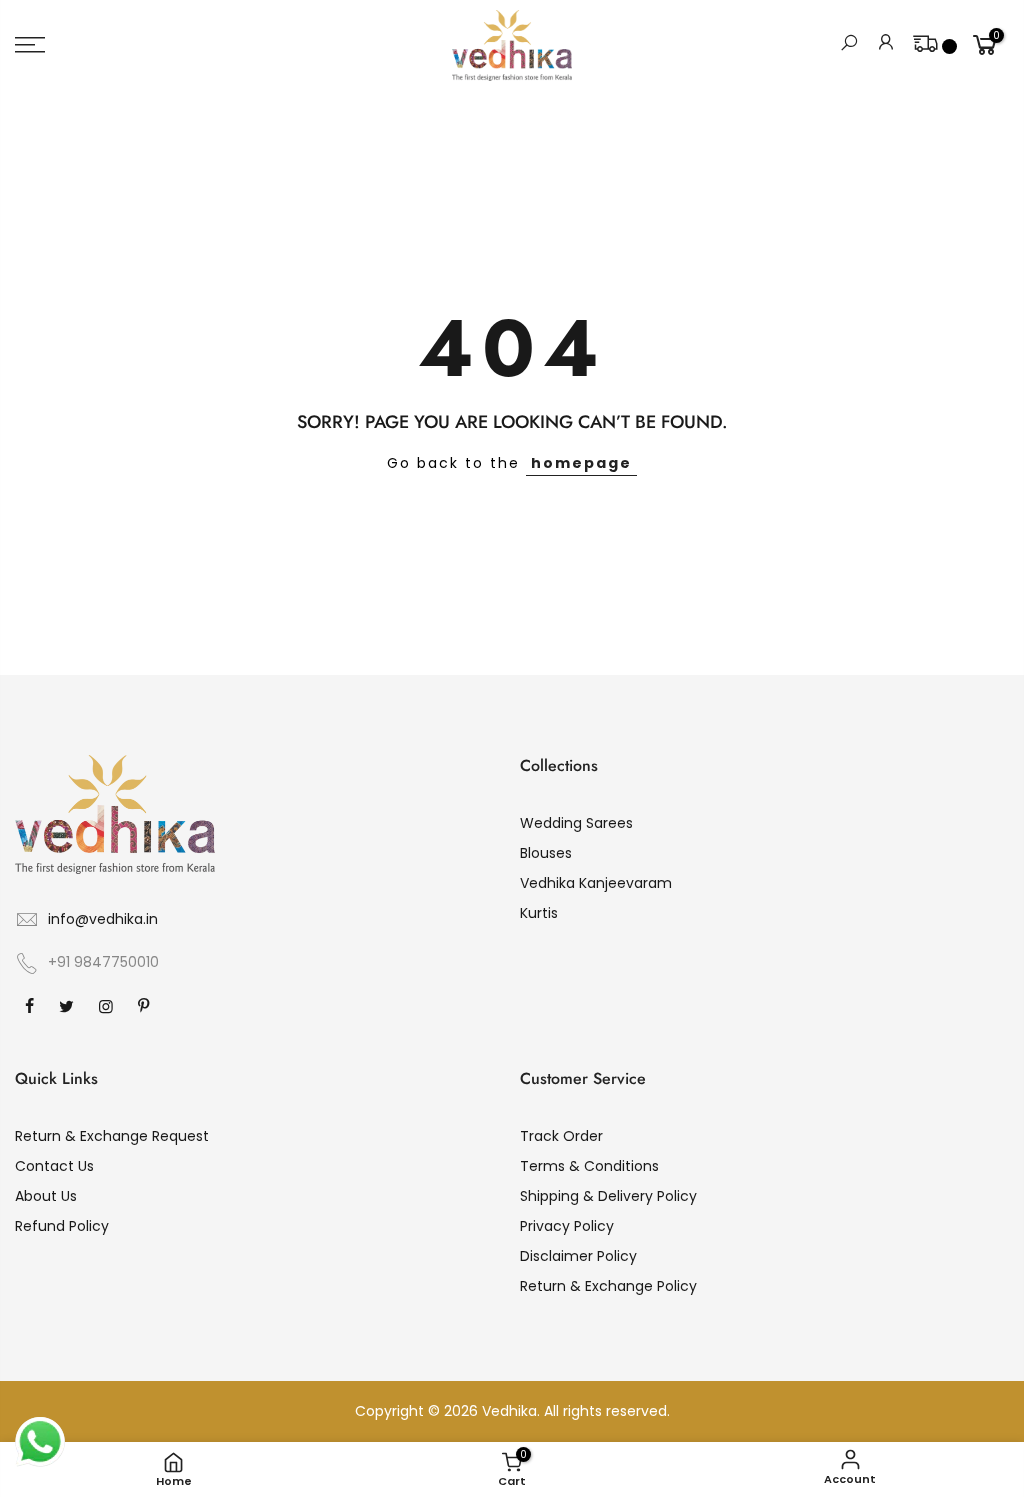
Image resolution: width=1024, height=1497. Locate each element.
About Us (46, 1196)
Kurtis (539, 913)
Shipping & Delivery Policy (608, 1196)
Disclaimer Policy (578, 1256)
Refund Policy (62, 1226)
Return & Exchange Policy (608, 1286)
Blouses (546, 853)
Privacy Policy (567, 1226)
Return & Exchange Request (112, 1136)
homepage (581, 463)
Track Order (561, 1136)
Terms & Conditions (589, 1166)
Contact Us (54, 1166)
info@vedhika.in (103, 919)
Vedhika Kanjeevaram (596, 883)
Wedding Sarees (576, 823)
